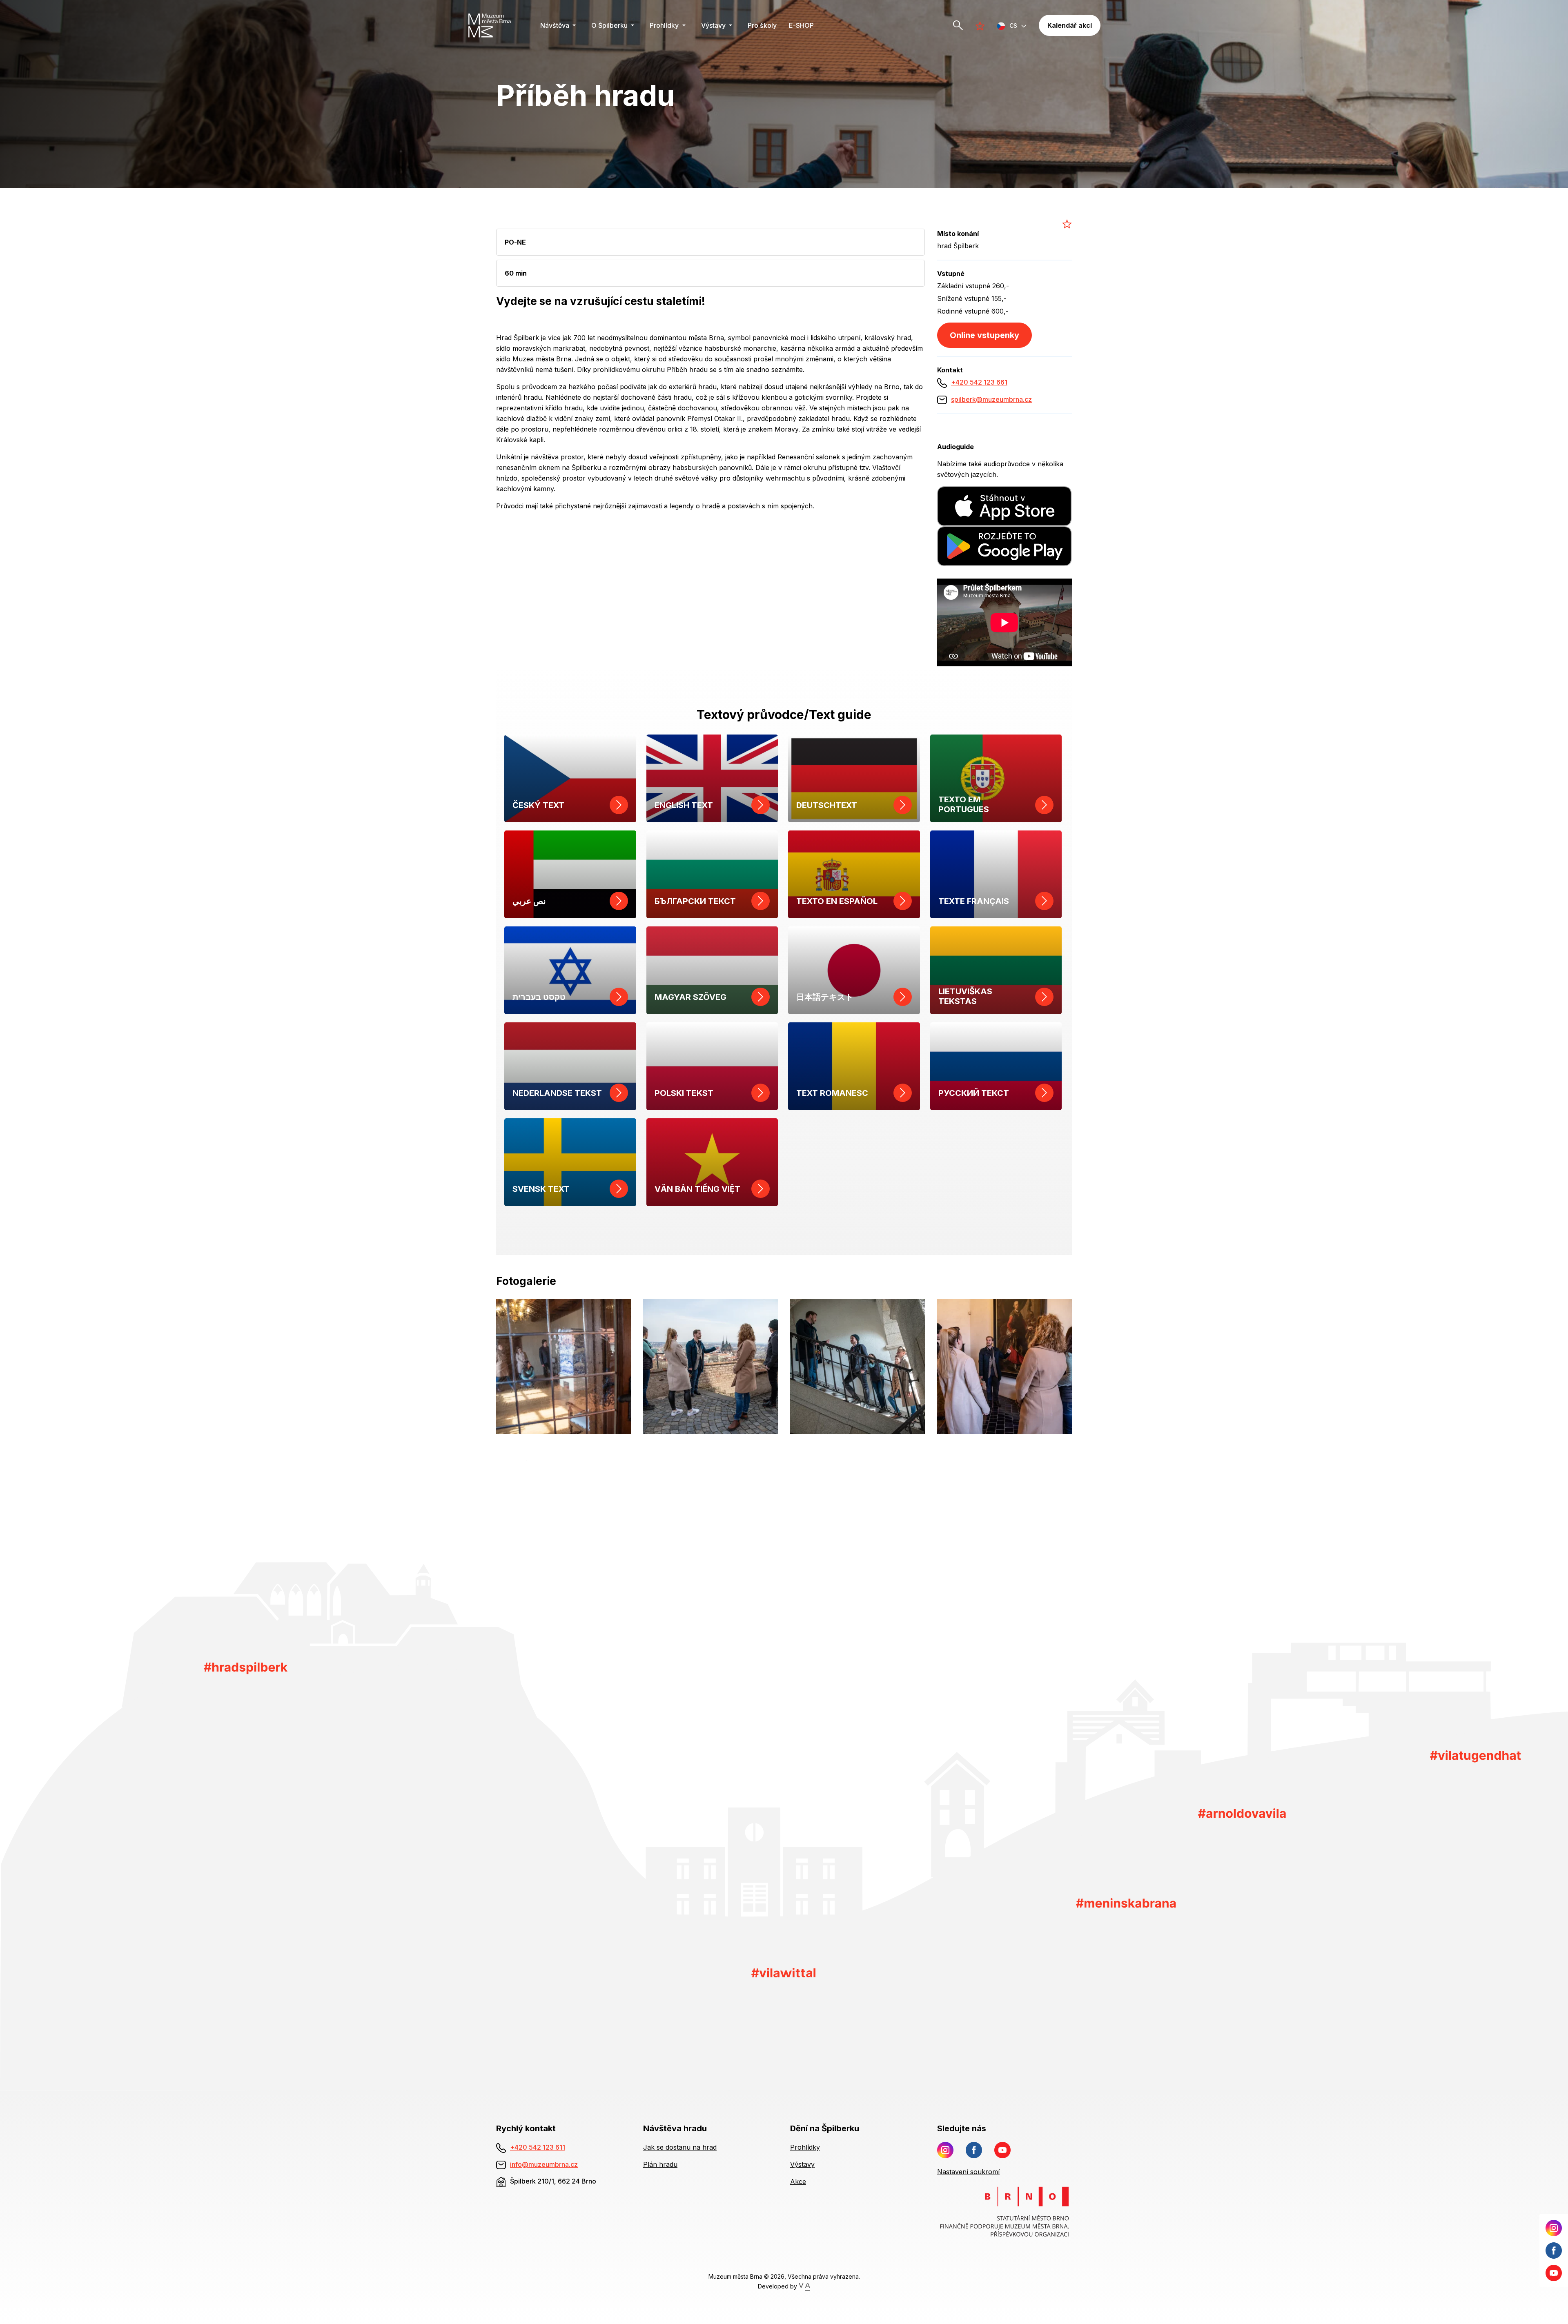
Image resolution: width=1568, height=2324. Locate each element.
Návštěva (556, 25)
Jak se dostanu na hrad (680, 2147)
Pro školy (762, 25)
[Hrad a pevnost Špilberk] (246, 1668)
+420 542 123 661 (979, 382)
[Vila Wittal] (783, 1972)
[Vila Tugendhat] (1476, 1756)
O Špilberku (610, 25)
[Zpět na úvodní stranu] (495, 25)
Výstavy (714, 25)
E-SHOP (801, 25)
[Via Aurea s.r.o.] (804, 2286)
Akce (798, 2182)
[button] (1012, 26)
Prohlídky (665, 25)
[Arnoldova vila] (1242, 1813)
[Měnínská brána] (1126, 1903)
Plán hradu (660, 2164)
